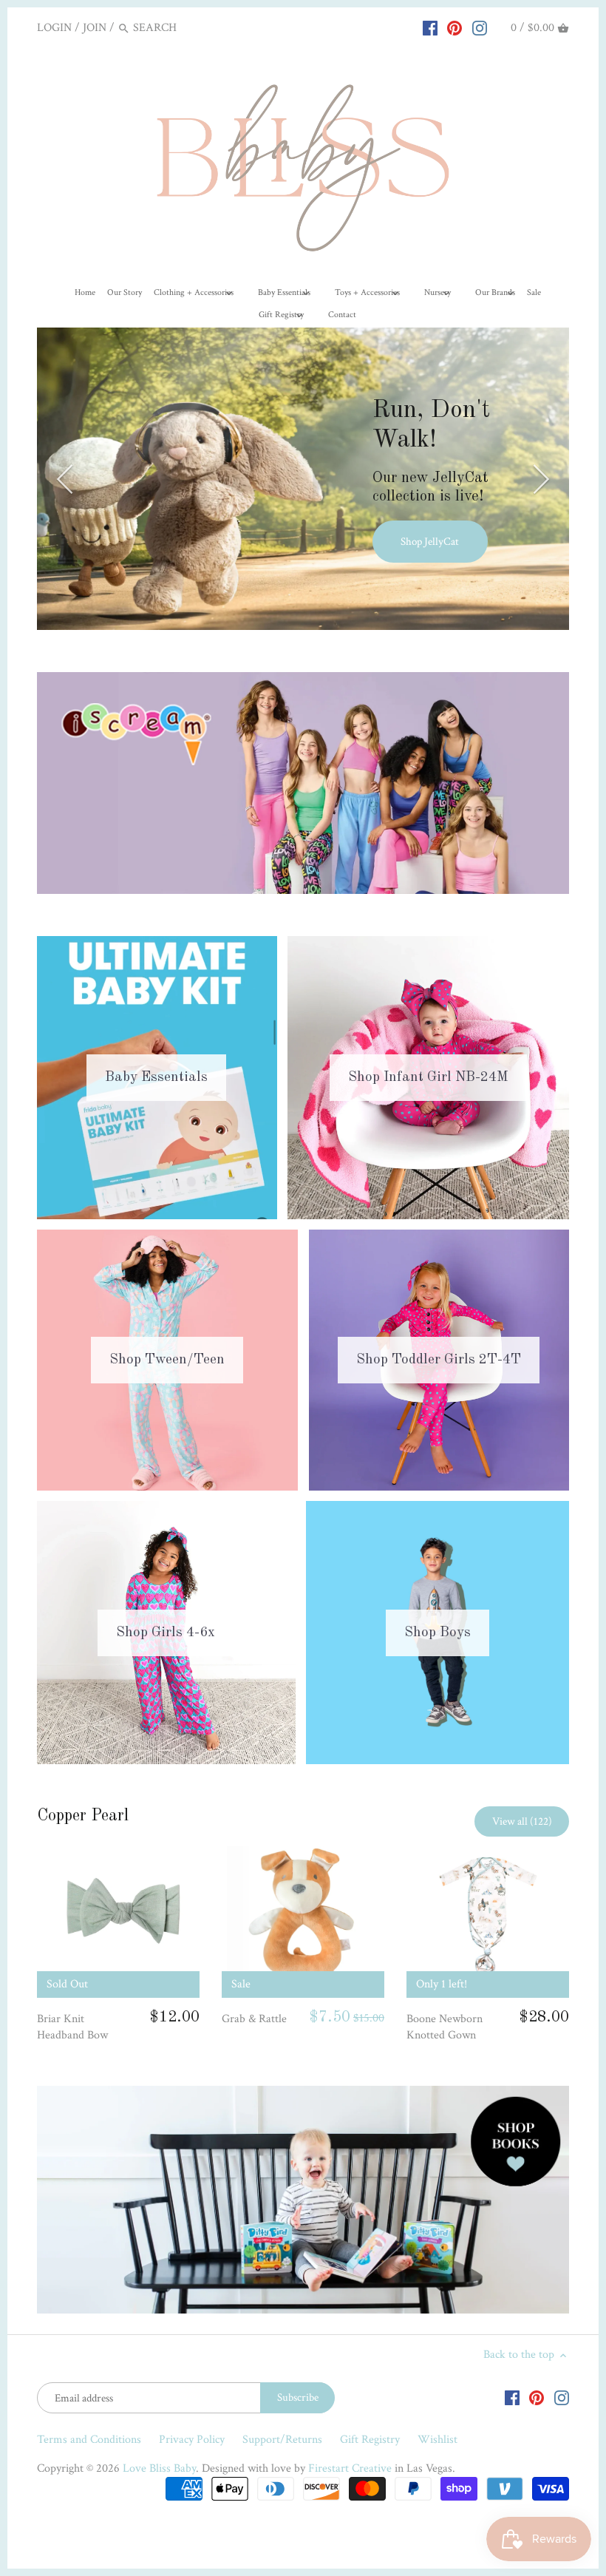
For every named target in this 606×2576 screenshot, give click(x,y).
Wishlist (438, 2440)
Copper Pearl (83, 1816)
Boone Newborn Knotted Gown (445, 2027)
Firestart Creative (350, 2468)
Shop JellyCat (430, 542)
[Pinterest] (454, 27)
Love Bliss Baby (159, 2468)
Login (54, 28)
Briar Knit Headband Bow (72, 2027)
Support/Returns (282, 2440)
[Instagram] (480, 27)
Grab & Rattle (254, 2019)
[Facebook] (430, 27)
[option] (303, 479)
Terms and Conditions (89, 2440)
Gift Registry (370, 2440)
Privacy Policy (192, 2440)
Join (95, 28)
